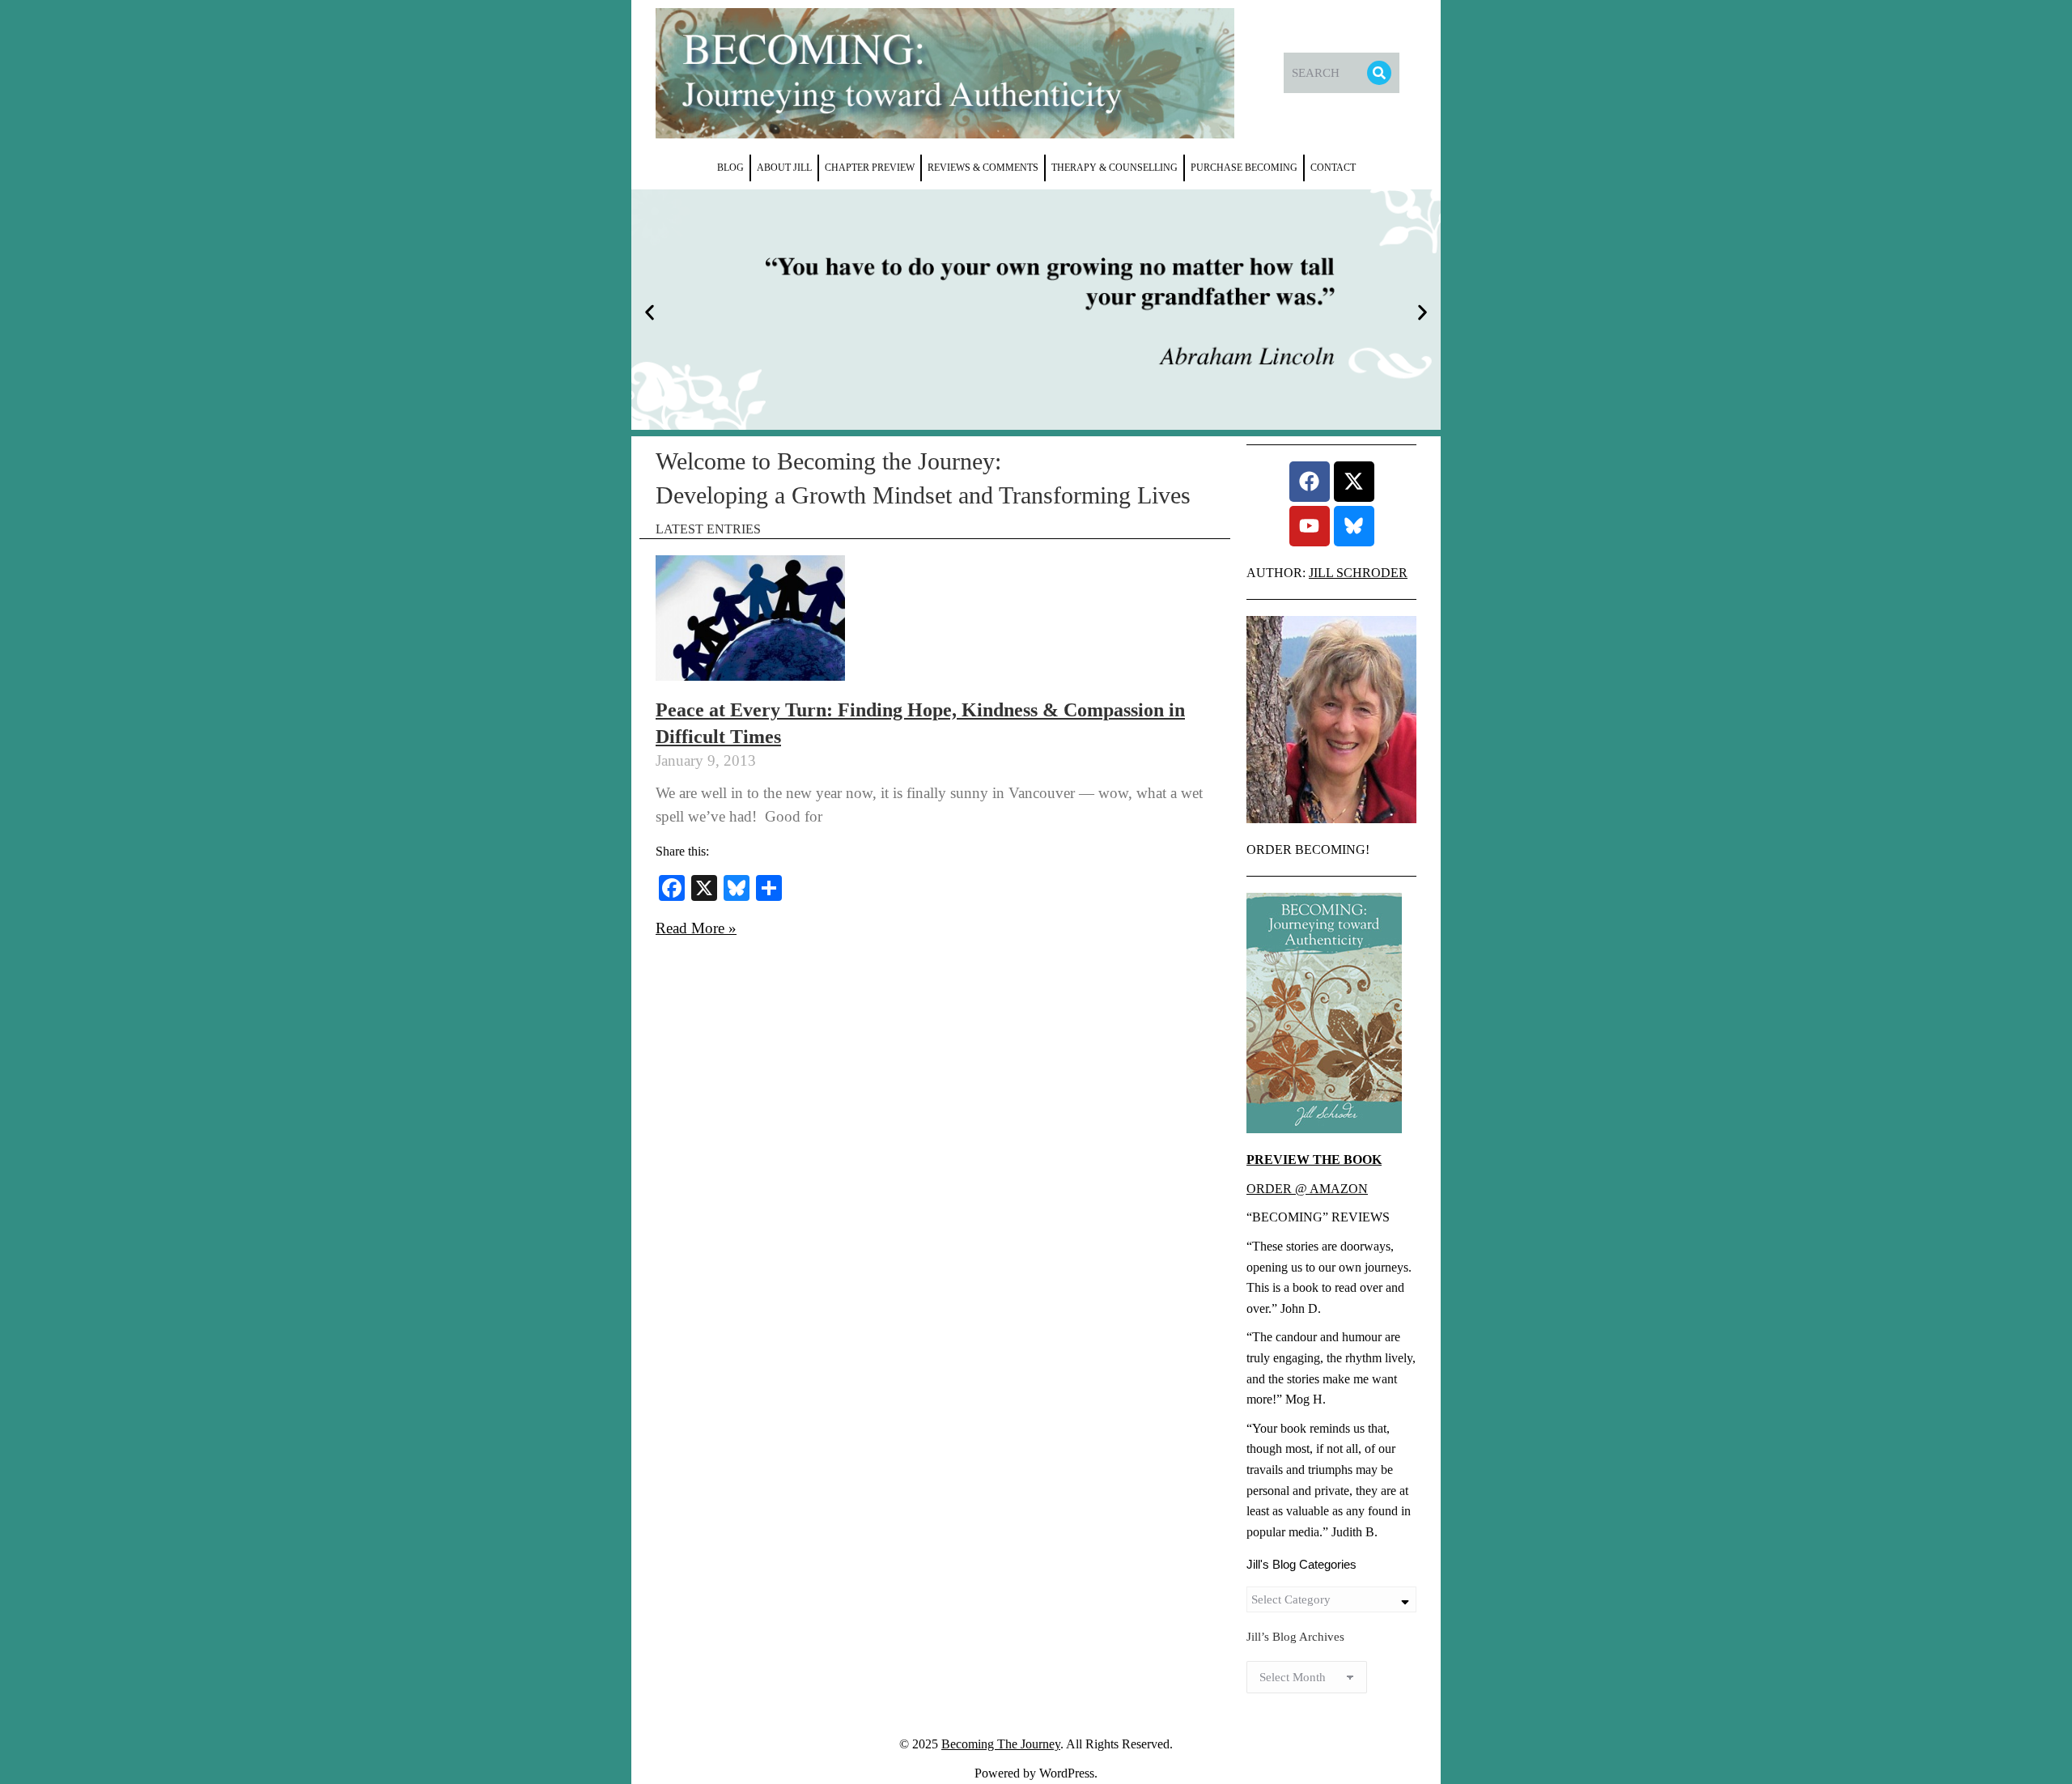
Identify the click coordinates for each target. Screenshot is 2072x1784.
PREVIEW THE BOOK (1314, 1160)
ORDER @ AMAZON (1307, 1189)
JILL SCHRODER (1358, 573)
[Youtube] (1310, 526)
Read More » (696, 928)
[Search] (1379, 73)
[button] (650, 313)
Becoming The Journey (1001, 1744)
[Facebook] (1310, 482)
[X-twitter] (1354, 482)
